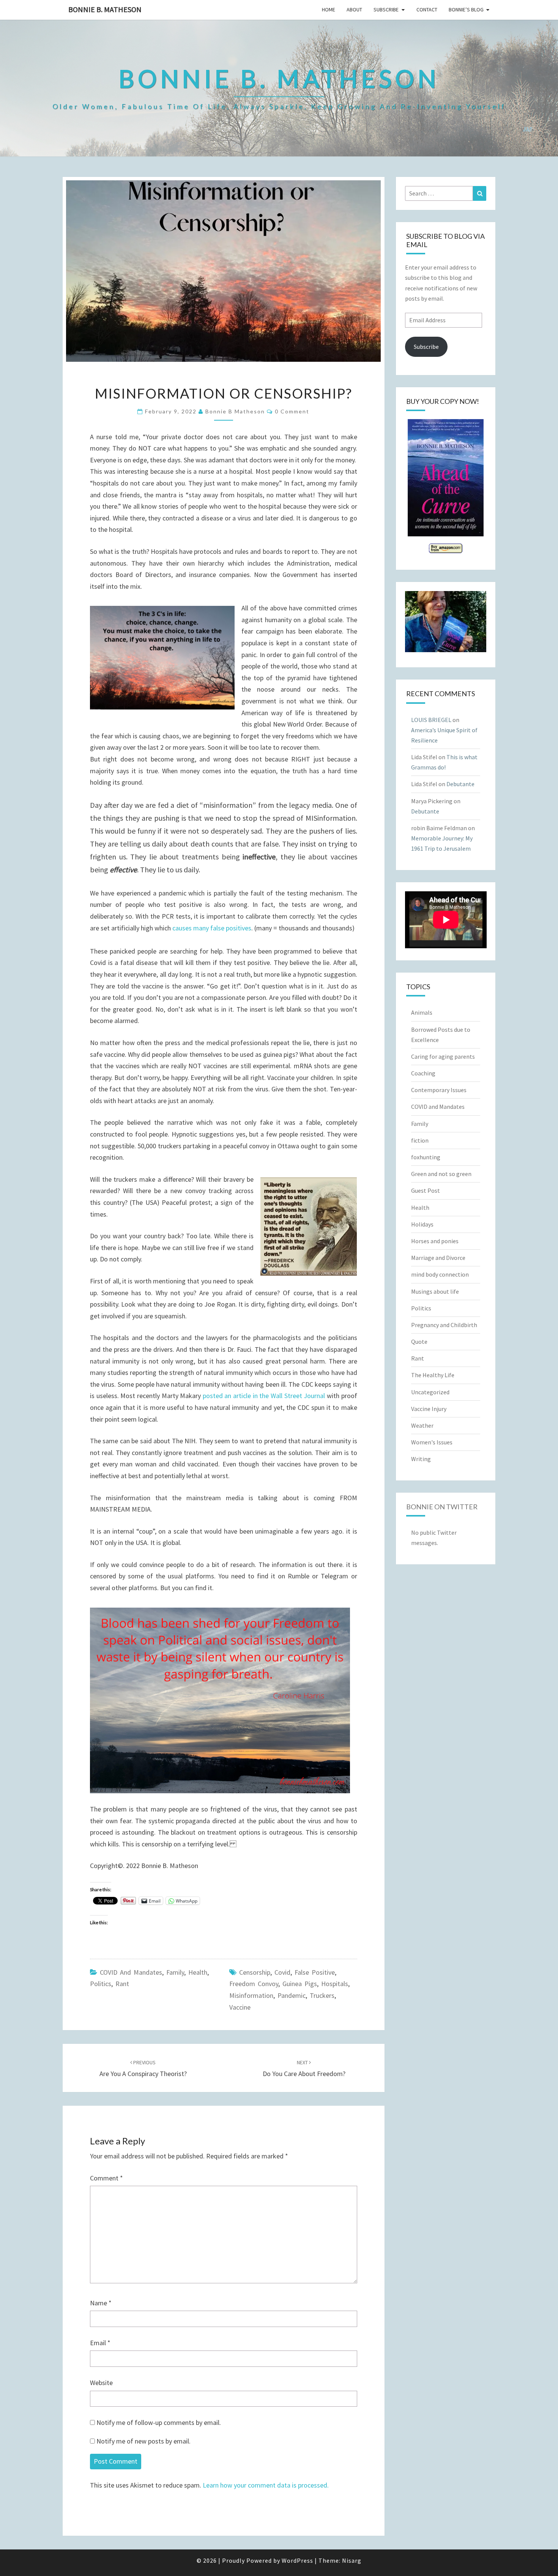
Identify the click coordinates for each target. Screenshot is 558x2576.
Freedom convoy (254, 1984)
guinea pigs (300, 1984)
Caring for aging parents (443, 1056)
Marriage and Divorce (438, 1258)
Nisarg (352, 2560)
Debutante (460, 784)
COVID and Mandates (131, 1972)
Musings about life (435, 1291)
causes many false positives (212, 928)
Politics (101, 1984)
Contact (427, 9)
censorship (255, 1972)
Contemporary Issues (439, 1090)
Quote (419, 1342)
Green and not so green (441, 1174)
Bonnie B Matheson (235, 411)
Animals (422, 1012)
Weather (422, 1425)
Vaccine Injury (429, 1409)
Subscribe (386, 9)
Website (101, 2383)
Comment (106, 2178)
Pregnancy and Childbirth (444, 1325)
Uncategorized (430, 1392)
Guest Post (426, 1190)
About (354, 9)
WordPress (297, 2560)
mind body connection (440, 1274)
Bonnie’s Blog (466, 9)
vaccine (240, 2007)
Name (101, 2303)
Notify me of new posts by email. (143, 2441)
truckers (322, 1995)
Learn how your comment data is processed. (266, 2485)
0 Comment (292, 411)
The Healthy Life (433, 1375)
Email (100, 2343)
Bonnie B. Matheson (105, 9)
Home (329, 9)
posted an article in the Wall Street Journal (265, 1396)
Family (175, 1972)
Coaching (423, 1073)
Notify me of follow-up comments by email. (159, 2422)
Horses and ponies (435, 1241)
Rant (122, 1984)
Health (198, 1972)
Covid (282, 1972)
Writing (421, 1459)
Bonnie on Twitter (442, 1507)
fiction (420, 1140)
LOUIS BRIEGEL (431, 720)
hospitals (335, 1984)
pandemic (292, 1995)
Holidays (422, 1224)
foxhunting (426, 1157)
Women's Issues (432, 1442)
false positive (315, 1972)
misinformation (251, 1995)
